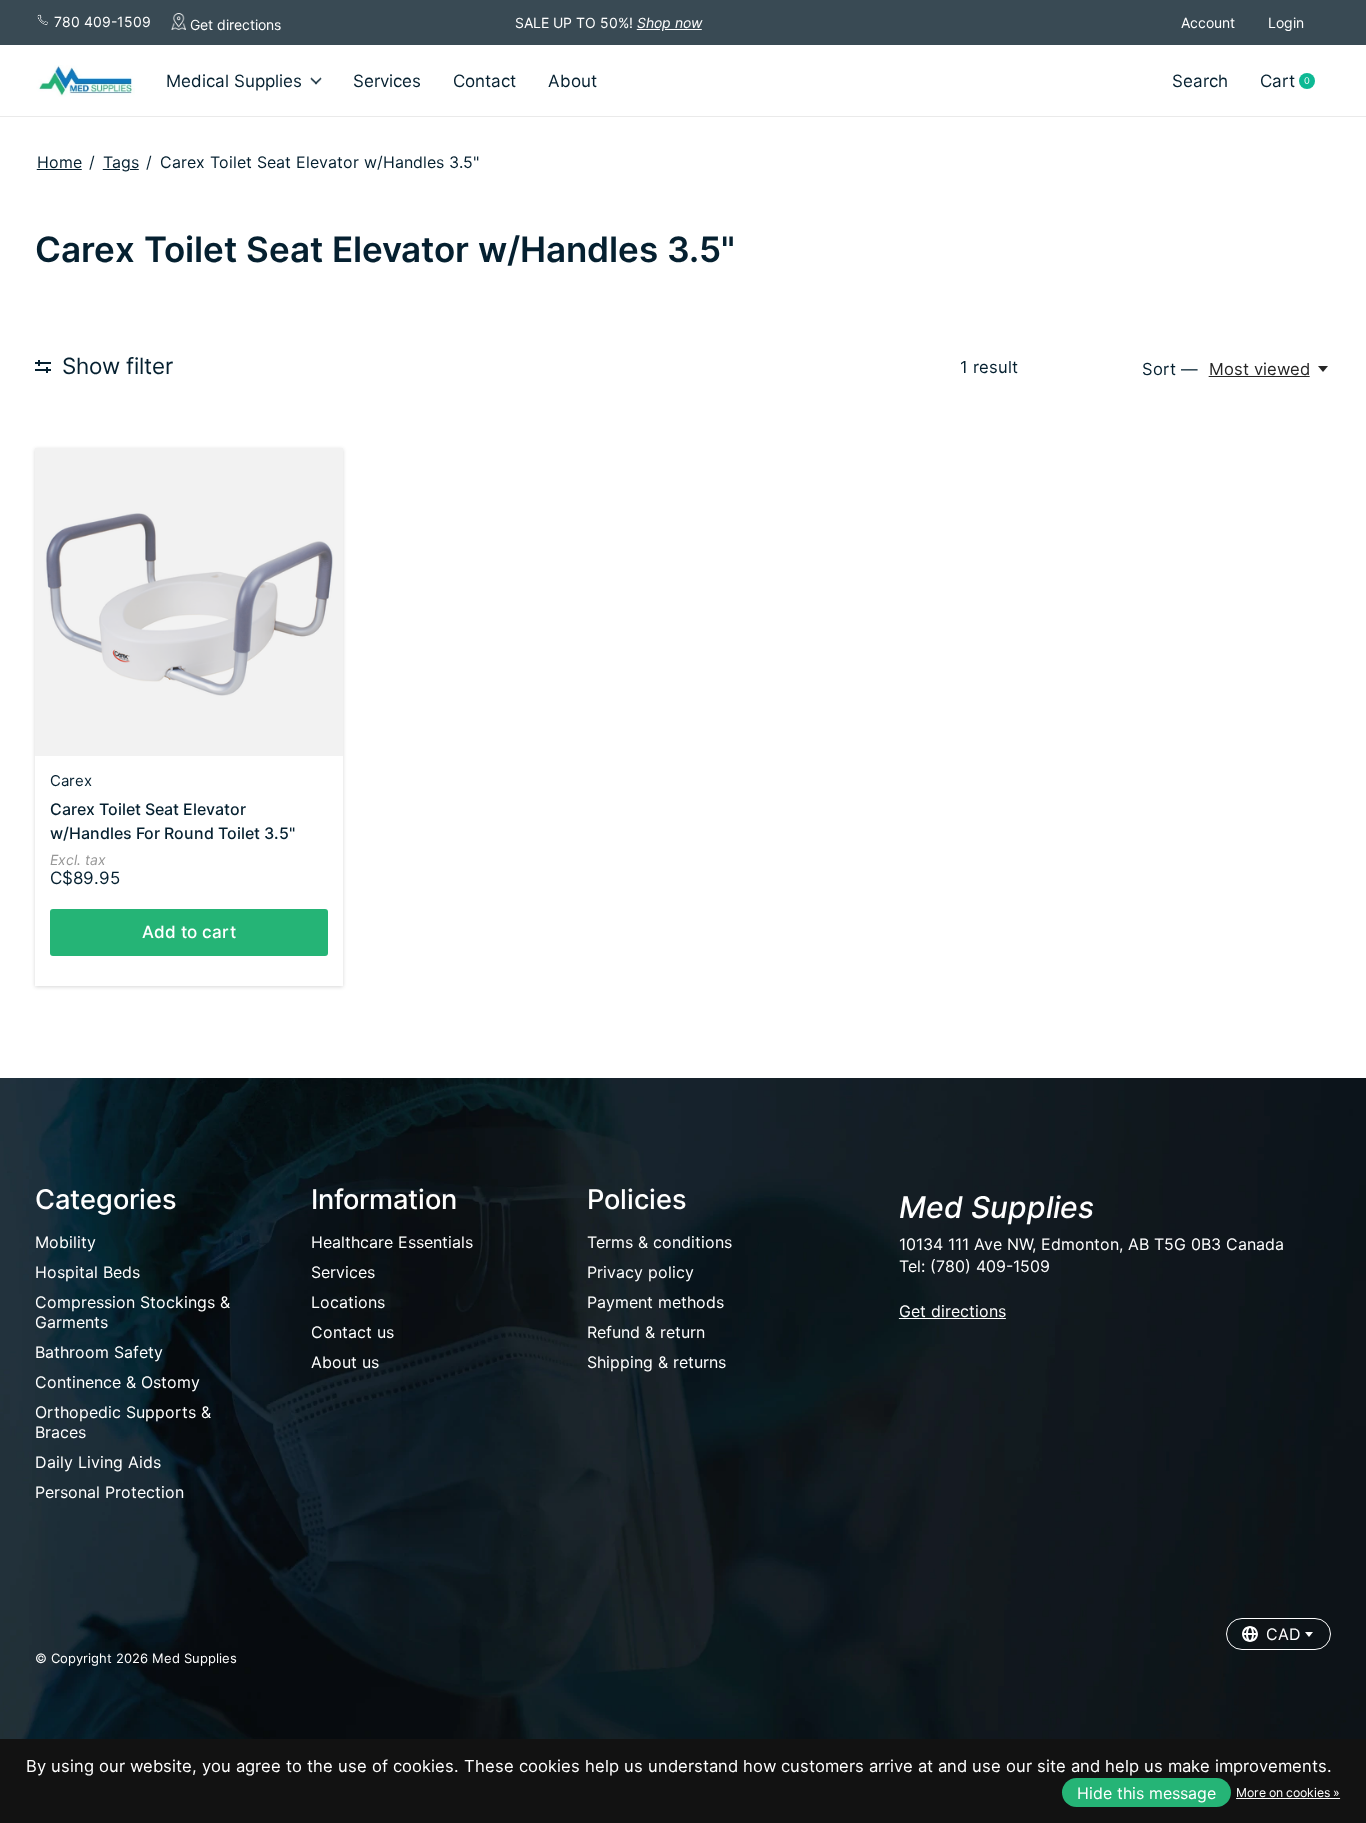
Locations (348, 1302)
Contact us (352, 1332)
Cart (1295, 81)
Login (1286, 22)
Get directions (233, 24)
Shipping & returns (656, 1362)
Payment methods (655, 1302)
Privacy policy (640, 1272)
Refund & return (646, 1332)
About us (345, 1362)
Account (1208, 22)
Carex (71, 780)
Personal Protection (109, 1492)
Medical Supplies (234, 81)
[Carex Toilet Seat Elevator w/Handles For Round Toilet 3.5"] (189, 602)
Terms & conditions (659, 1242)
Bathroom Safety (99, 1352)
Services (387, 81)
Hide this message (1146, 1793)
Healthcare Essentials (392, 1242)
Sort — (1170, 369)
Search (1200, 81)
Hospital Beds (87, 1272)
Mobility (65, 1242)
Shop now (669, 22)
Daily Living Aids (98, 1462)
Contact (484, 81)
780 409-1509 (100, 21)
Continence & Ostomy (117, 1382)
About (572, 81)
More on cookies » (1288, 1792)
